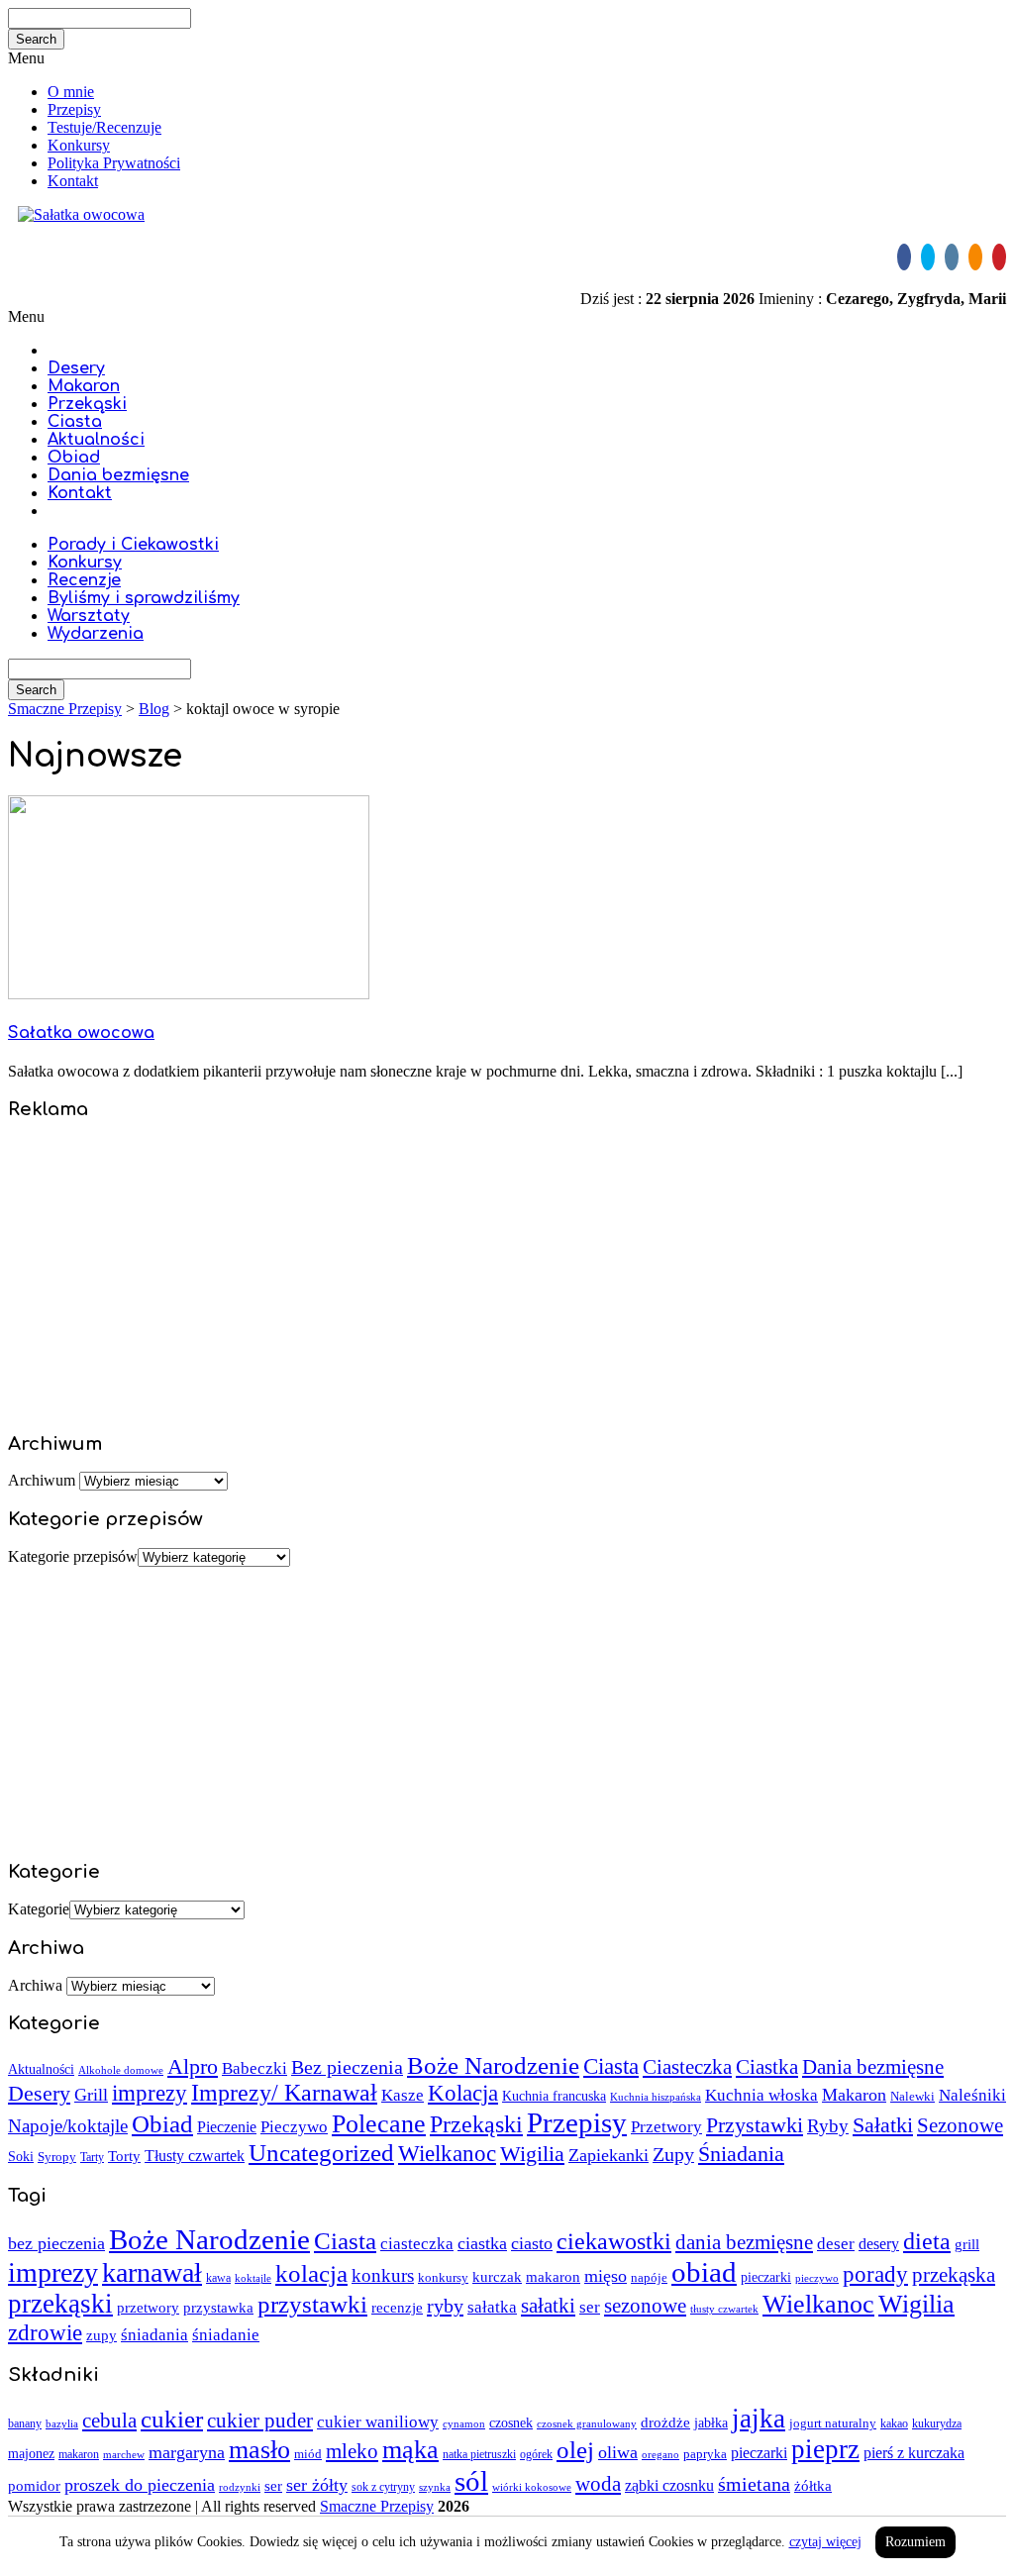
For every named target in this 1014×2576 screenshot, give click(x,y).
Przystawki (755, 2125)
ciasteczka (417, 2244)
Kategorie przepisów (73, 1556)
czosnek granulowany (587, 2423)
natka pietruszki (479, 2455)
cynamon (464, 2423)
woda (598, 2484)
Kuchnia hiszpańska (656, 2097)
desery (879, 2244)
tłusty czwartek (724, 2309)
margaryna (187, 2452)
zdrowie (45, 2332)
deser (836, 2244)
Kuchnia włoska (761, 2095)
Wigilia (532, 2154)
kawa (218, 2278)
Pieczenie (227, 2127)
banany (25, 2424)
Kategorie (39, 1909)
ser (590, 2307)
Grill (91, 2095)
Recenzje (84, 580)
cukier (172, 2419)
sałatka (492, 2307)
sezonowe (645, 2306)
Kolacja (463, 2093)
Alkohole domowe (121, 2070)
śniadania (154, 2335)
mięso (606, 2276)
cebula (109, 2421)
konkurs (383, 2275)
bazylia (62, 2424)
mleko (352, 2451)
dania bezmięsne (744, 2242)
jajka (759, 2419)
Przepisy (74, 109)
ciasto (532, 2243)
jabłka (711, 2423)
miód (308, 2454)
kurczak (497, 2277)
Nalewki (913, 2096)
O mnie (71, 92)
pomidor (34, 2486)
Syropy (57, 2157)
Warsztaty (89, 616)
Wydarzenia (96, 634)
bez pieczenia (56, 2243)
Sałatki (883, 2125)
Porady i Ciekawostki (133, 545)
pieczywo (817, 2278)
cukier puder (260, 2421)
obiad (704, 2272)
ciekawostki (614, 2241)
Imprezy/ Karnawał (284, 2093)
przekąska (954, 2275)
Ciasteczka (687, 2067)
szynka (435, 2487)
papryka (705, 2454)
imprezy (150, 2093)
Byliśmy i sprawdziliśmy (144, 598)
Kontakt (73, 181)
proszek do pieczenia (140, 2485)
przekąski (60, 2304)
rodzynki (240, 2487)
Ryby (828, 2126)
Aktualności (96, 440)
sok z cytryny (383, 2487)
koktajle (253, 2278)
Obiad (74, 458)
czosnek (511, 2422)
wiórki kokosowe (532, 2487)
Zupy (673, 2155)
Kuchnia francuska (554, 2096)
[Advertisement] (507, 1277)
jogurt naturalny (833, 2423)
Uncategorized (321, 2153)
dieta (927, 2241)
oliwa (618, 2452)
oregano (660, 2454)
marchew (124, 2454)
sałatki (548, 2306)
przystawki (312, 2304)
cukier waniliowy (378, 2422)
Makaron (84, 386)
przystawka (218, 2307)
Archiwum (42, 1480)
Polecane (379, 2124)
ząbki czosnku (669, 2485)
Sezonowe (960, 2125)
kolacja (311, 2273)
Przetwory (666, 2127)
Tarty (92, 2157)
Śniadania (741, 2154)
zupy (101, 2335)
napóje (649, 2277)
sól (471, 2481)
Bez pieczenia (347, 2067)
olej (575, 2450)
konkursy (443, 2278)
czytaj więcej (825, 2542)
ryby (445, 2306)
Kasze (403, 2095)
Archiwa (35, 1985)
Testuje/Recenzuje (104, 127)
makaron (553, 2277)
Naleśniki (972, 2095)
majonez (31, 2454)
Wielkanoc (447, 2153)
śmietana (754, 2484)
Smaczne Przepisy (377, 2506)
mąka (410, 2450)
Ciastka (767, 2067)
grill (967, 2244)
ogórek (536, 2454)
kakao (894, 2423)
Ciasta (75, 422)
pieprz (825, 2449)
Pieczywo (294, 2127)
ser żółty (317, 2485)
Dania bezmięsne (118, 475)
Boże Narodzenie (493, 2065)
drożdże (665, 2422)
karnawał (152, 2272)
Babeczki (254, 2068)
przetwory (148, 2308)
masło (259, 2450)
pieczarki (766, 2277)
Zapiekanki (608, 2155)
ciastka (482, 2243)
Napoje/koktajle (68, 2126)
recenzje (397, 2308)
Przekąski (87, 404)
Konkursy (79, 145)
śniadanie (226, 2335)
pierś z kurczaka (914, 2453)
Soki (21, 2157)
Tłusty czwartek (195, 2156)
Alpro (193, 2067)
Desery (76, 368)
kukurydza (937, 2423)
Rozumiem (915, 2542)
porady (875, 2274)
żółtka (813, 2486)
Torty (124, 2156)
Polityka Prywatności (114, 163)
